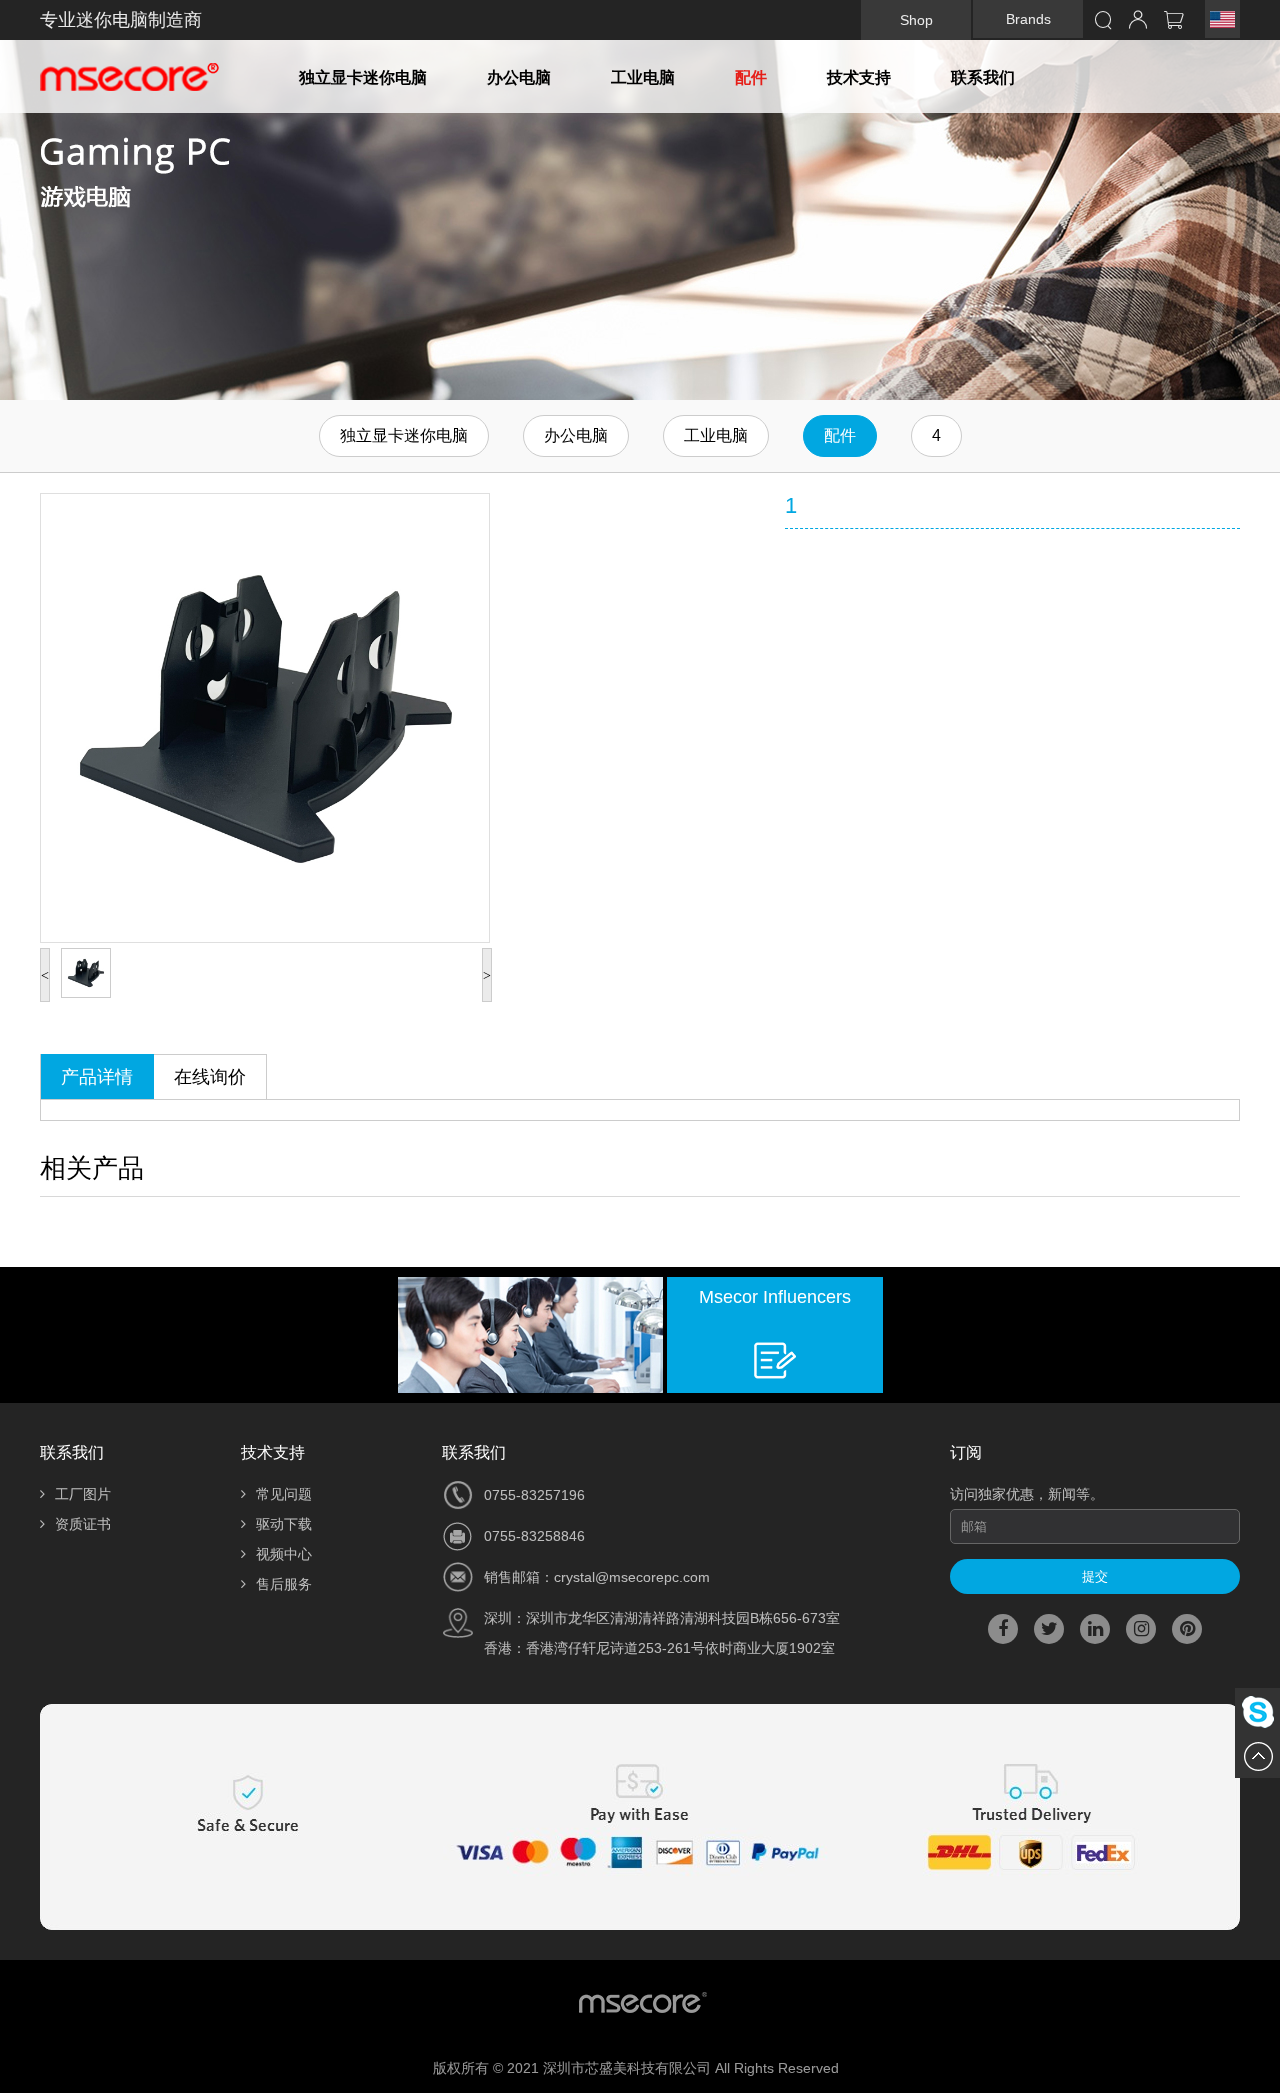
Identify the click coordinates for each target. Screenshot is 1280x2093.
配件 (751, 77)
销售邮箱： (519, 1577)
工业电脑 (643, 77)
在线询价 (210, 1077)
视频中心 (284, 1554)
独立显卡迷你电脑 (363, 77)
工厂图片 (83, 1494)
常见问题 (284, 1494)
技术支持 (859, 77)
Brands (1028, 19)
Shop (916, 20)
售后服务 (284, 1584)
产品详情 (97, 1077)
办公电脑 (519, 77)
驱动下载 (284, 1524)
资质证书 (83, 1524)
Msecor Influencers (775, 1297)
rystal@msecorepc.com (635, 1577)
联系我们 (983, 77)
